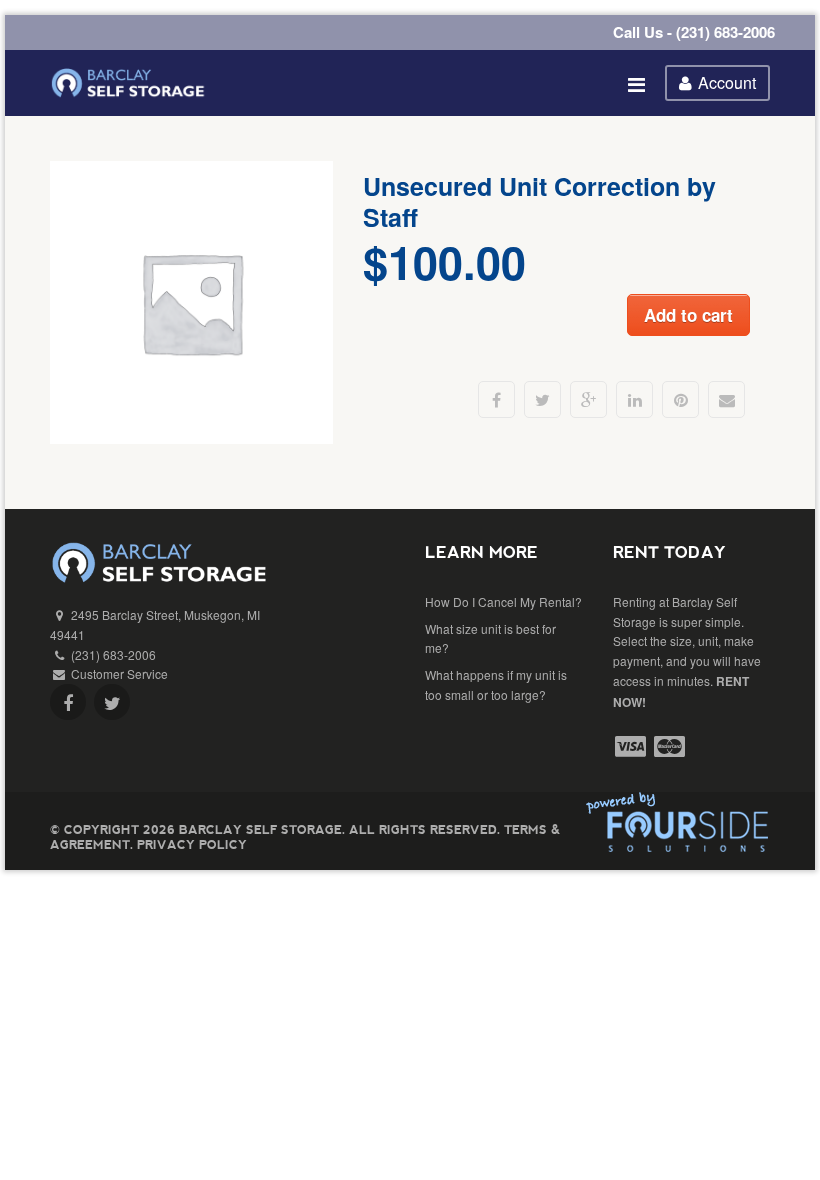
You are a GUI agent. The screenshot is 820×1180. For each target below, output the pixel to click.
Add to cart (688, 315)
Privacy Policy (192, 844)
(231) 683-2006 (113, 654)
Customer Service (119, 673)
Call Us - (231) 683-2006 (694, 32)
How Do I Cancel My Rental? (503, 601)
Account (727, 82)
